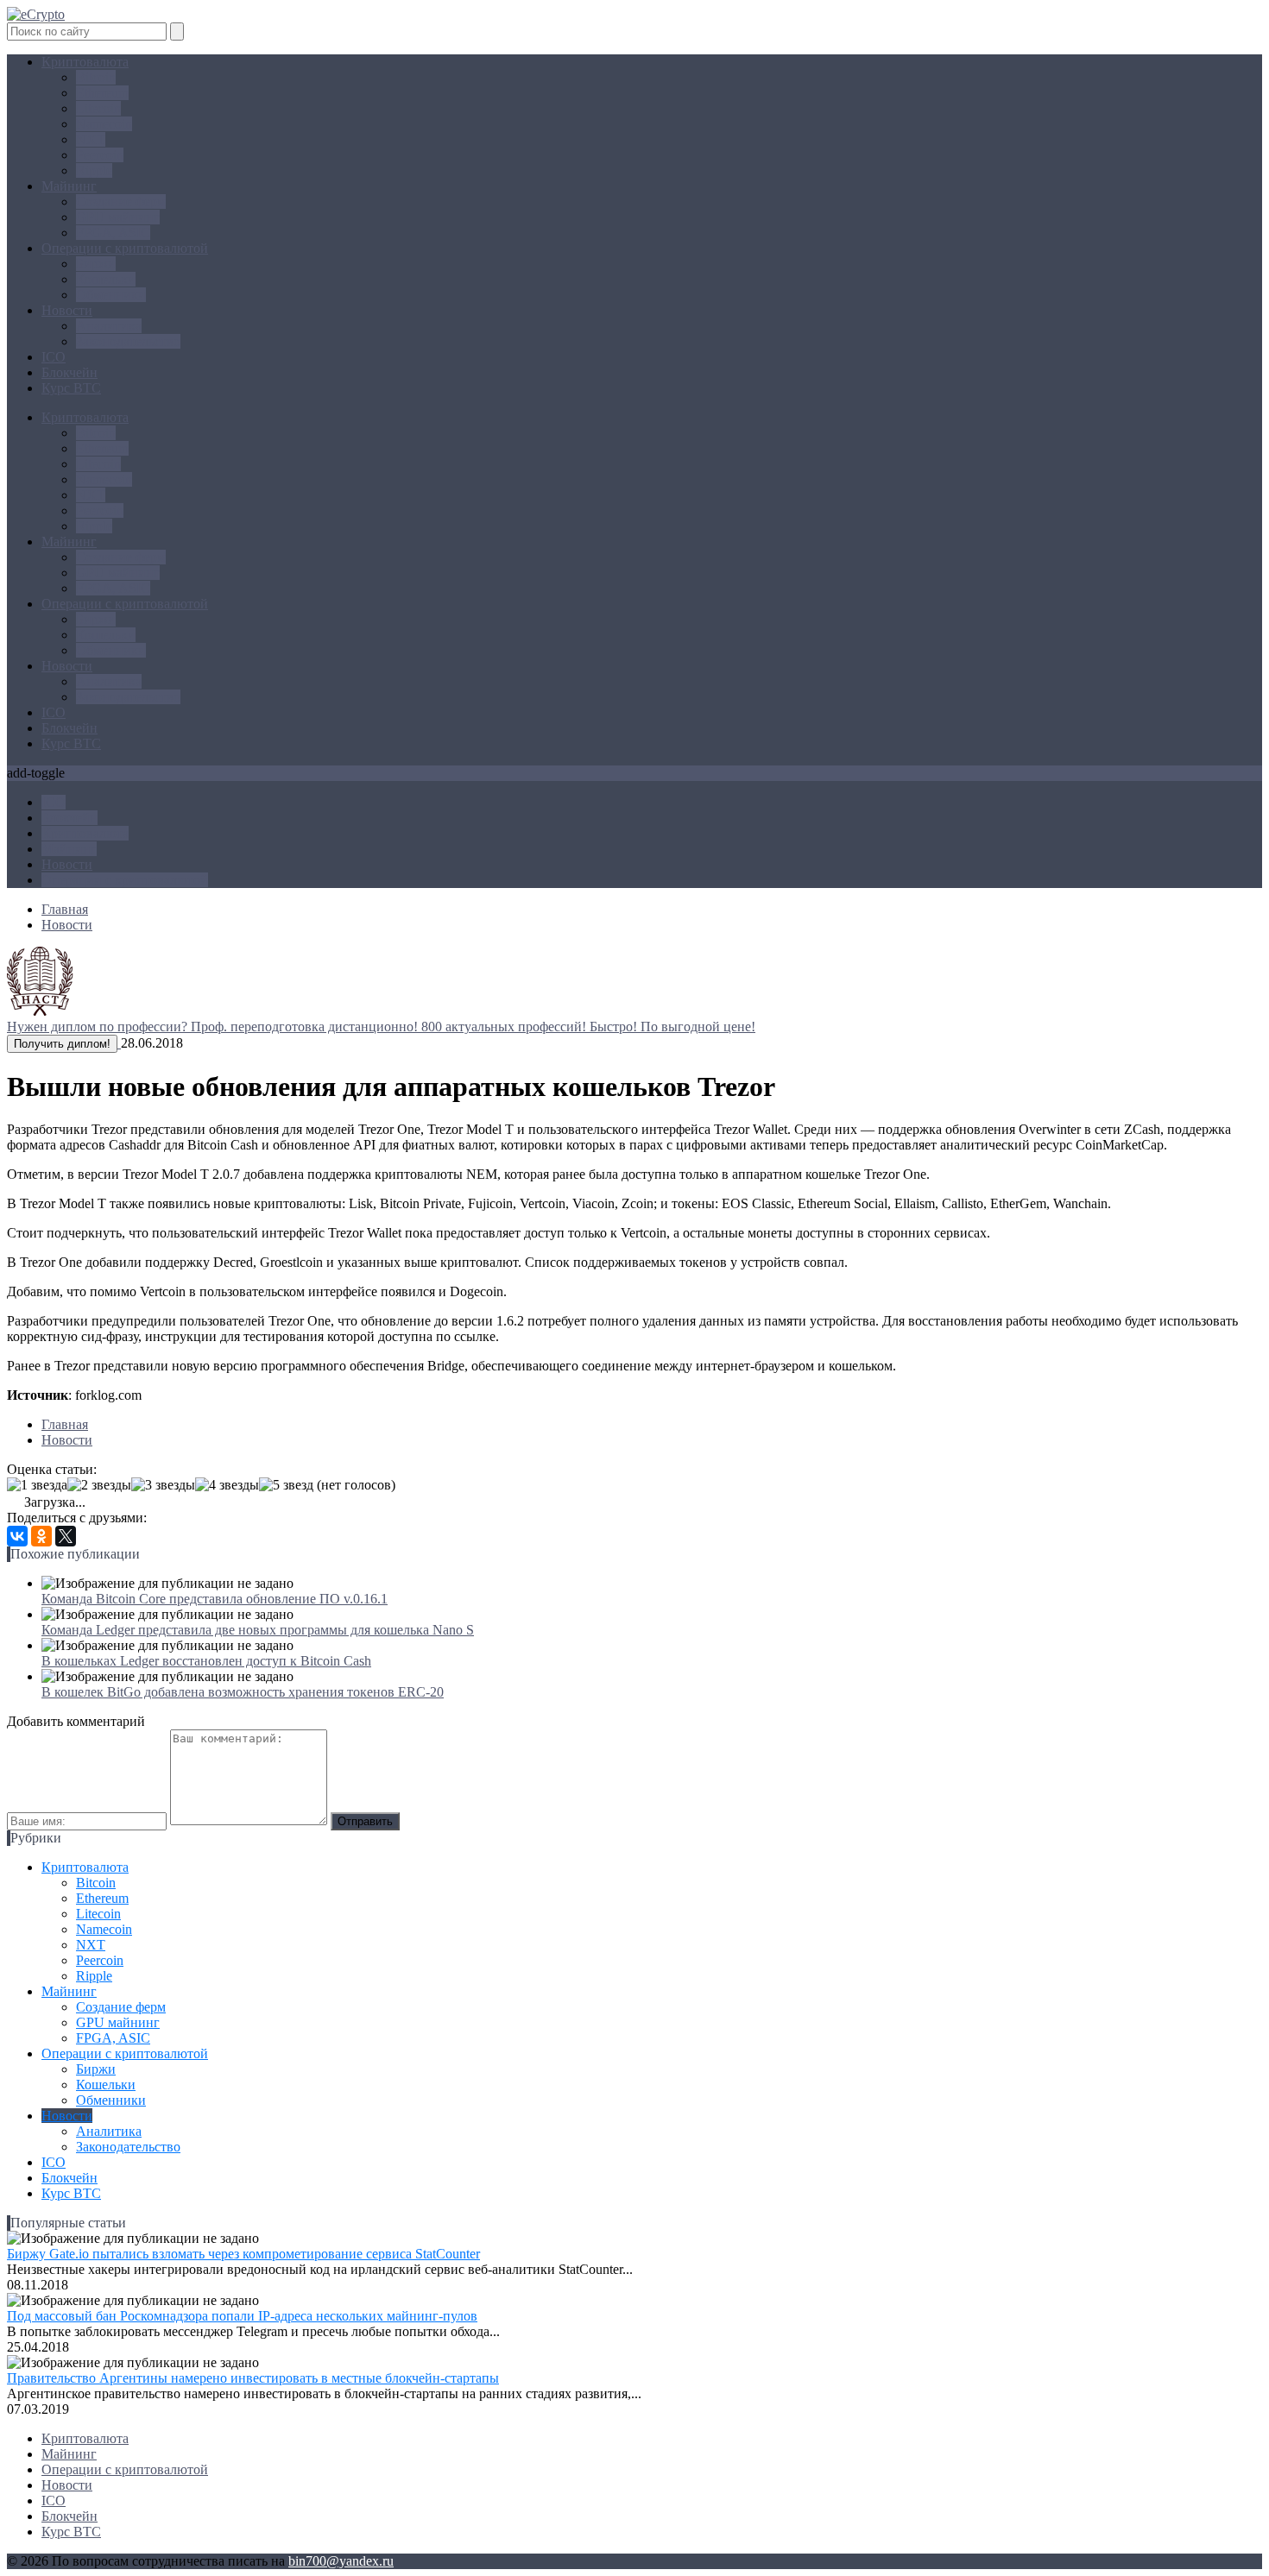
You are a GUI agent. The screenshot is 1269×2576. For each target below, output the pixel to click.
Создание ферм (121, 202)
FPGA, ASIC (113, 233)
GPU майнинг (118, 217)
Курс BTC (71, 388)
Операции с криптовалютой (125, 248)
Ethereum (102, 93)
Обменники (111, 295)
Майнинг (69, 186)
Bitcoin (96, 77)
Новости (67, 310)
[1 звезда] (37, 1485)
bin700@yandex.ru (341, 2561)
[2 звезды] (99, 1485)
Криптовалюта (85, 62)
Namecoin (104, 124)
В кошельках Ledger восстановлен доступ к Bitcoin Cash (206, 1661)
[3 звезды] (163, 1485)
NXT (91, 139)
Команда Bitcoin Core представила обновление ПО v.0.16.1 (215, 1599)
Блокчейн (69, 372)
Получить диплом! (62, 1044)
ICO (54, 357)
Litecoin (98, 108)
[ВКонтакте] (17, 1536)
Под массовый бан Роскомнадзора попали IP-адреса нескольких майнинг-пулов (242, 2316)
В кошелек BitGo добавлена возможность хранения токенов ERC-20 (243, 1692)
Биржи (96, 264)
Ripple (94, 170)
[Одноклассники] (41, 1536)
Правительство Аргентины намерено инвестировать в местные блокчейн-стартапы (253, 2378)
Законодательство (128, 341)
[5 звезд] (286, 1485)
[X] (66, 1536)
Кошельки (106, 279)
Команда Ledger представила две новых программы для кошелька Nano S (258, 1630)
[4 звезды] (227, 1485)
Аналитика (109, 326)
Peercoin (100, 155)
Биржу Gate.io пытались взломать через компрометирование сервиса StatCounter (243, 2254)
